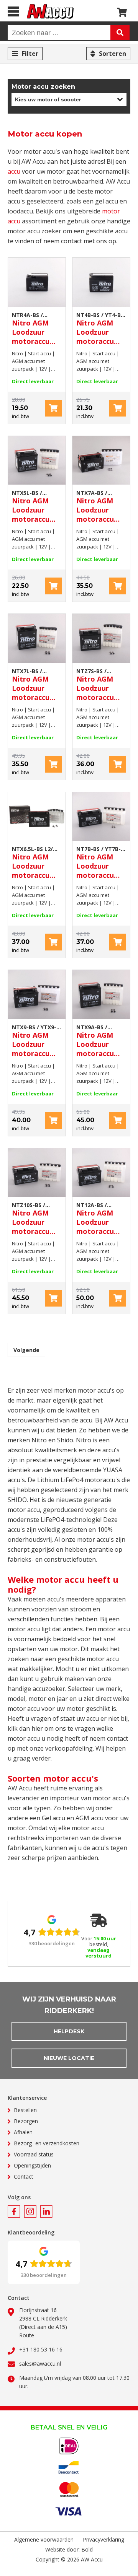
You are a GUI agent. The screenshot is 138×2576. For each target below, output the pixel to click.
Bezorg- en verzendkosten (47, 2143)
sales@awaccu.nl (40, 2364)
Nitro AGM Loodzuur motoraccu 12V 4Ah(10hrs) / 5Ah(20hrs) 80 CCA (36, 506)
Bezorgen (26, 2121)
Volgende (26, 1350)
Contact (24, 2177)
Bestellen (25, 2110)
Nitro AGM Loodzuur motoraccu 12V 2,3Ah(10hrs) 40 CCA (100, 329)
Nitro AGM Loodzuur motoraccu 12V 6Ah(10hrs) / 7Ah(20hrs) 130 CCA (101, 685)
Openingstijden (32, 2165)
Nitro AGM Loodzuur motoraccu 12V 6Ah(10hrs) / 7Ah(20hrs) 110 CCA (101, 862)
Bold (87, 2549)
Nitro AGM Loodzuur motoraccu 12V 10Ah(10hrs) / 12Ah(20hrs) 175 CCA (101, 1219)
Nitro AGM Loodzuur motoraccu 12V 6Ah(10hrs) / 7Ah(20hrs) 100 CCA (101, 506)
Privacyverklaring (103, 2539)
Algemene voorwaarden (44, 2539)
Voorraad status (34, 2154)
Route (27, 2335)
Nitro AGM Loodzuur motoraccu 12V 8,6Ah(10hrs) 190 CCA (33, 1219)
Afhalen (23, 2132)
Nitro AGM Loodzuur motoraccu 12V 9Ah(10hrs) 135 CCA (101, 1041)
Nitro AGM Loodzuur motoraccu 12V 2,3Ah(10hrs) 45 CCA (36, 329)
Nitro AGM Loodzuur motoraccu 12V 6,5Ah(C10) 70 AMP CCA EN (37, 862)
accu (14, 171)
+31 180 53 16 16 (41, 2349)
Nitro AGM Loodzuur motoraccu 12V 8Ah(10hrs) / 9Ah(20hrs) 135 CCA (37, 1041)
